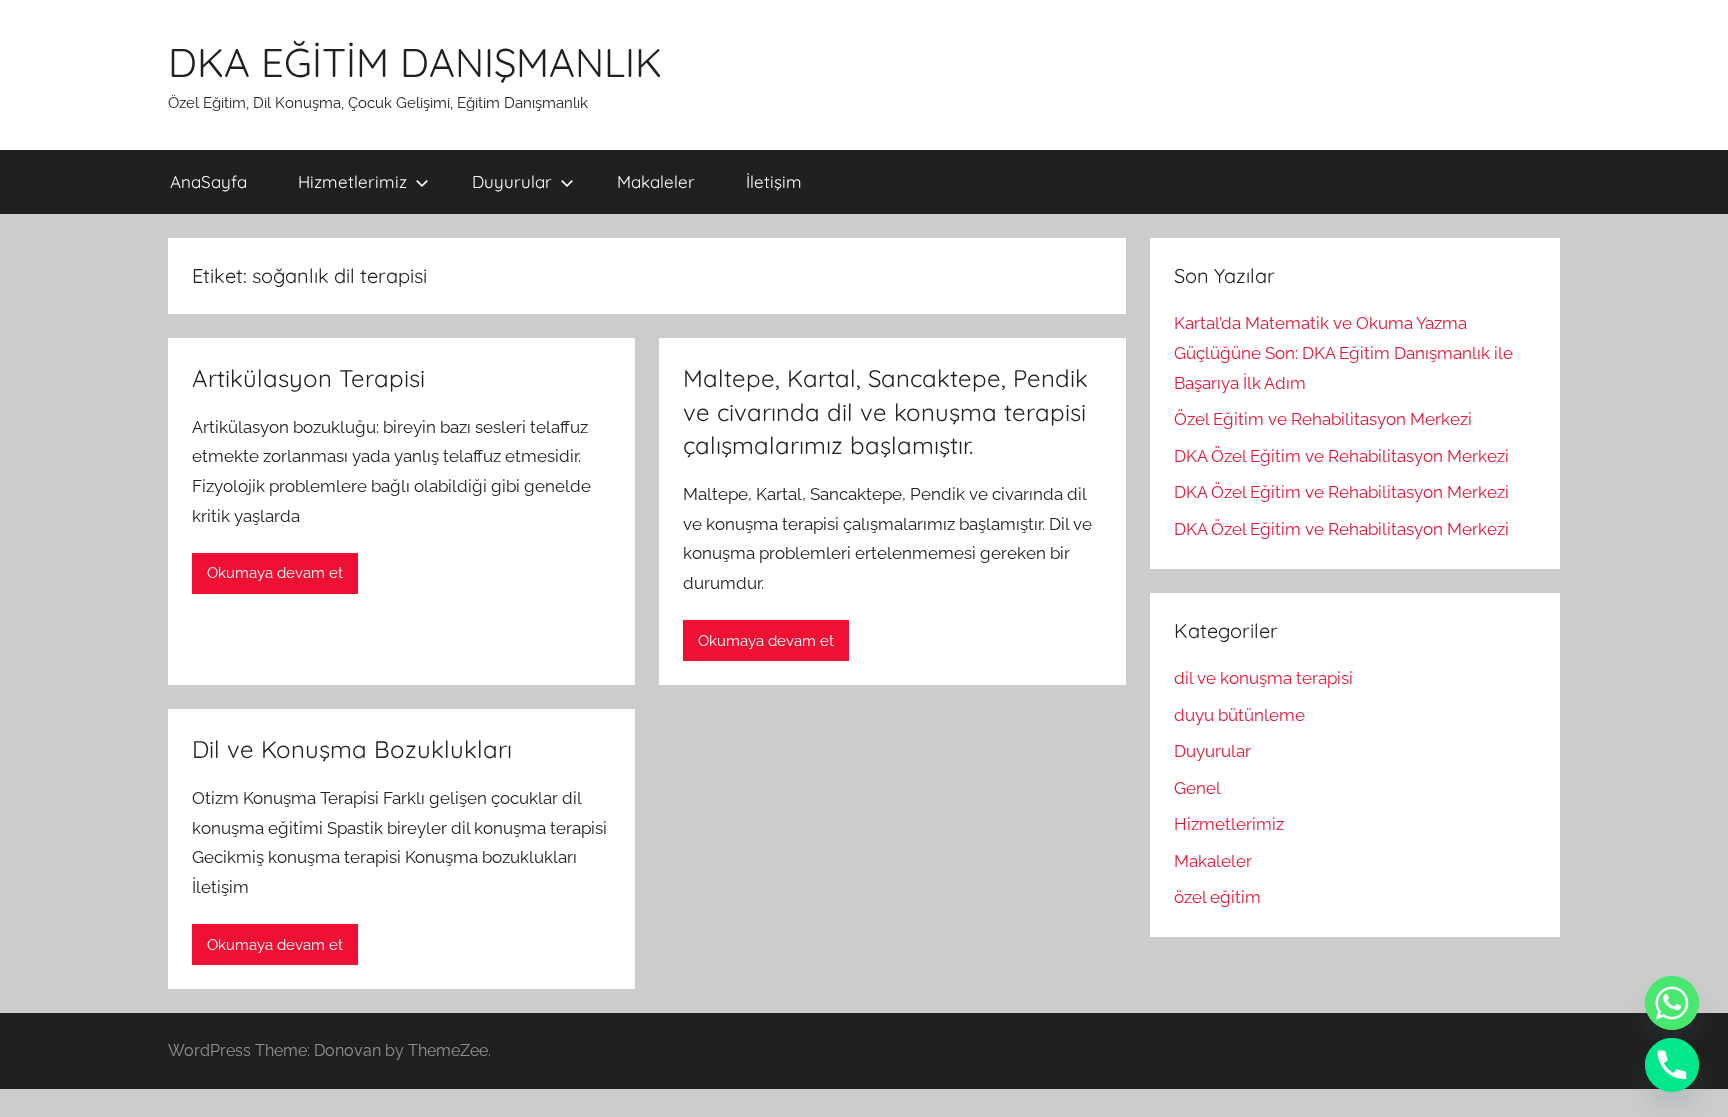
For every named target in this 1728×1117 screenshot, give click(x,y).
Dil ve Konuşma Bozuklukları (352, 749)
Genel (1197, 788)
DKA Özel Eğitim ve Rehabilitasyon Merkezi (1341, 456)
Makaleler (656, 181)
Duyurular (512, 181)
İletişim (774, 181)
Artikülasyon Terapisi (308, 378)
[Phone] (1672, 1065)
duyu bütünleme (1239, 715)
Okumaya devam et (275, 573)
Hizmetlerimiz (352, 181)
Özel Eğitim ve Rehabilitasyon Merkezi (1323, 419)
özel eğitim (1217, 897)
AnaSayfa (208, 181)
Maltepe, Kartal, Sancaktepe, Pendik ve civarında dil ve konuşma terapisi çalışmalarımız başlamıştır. (885, 411)
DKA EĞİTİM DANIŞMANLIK (415, 62)
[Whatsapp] (1672, 1003)
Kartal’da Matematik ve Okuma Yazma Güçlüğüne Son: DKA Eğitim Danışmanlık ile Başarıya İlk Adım (1343, 353)
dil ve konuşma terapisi (1263, 678)
